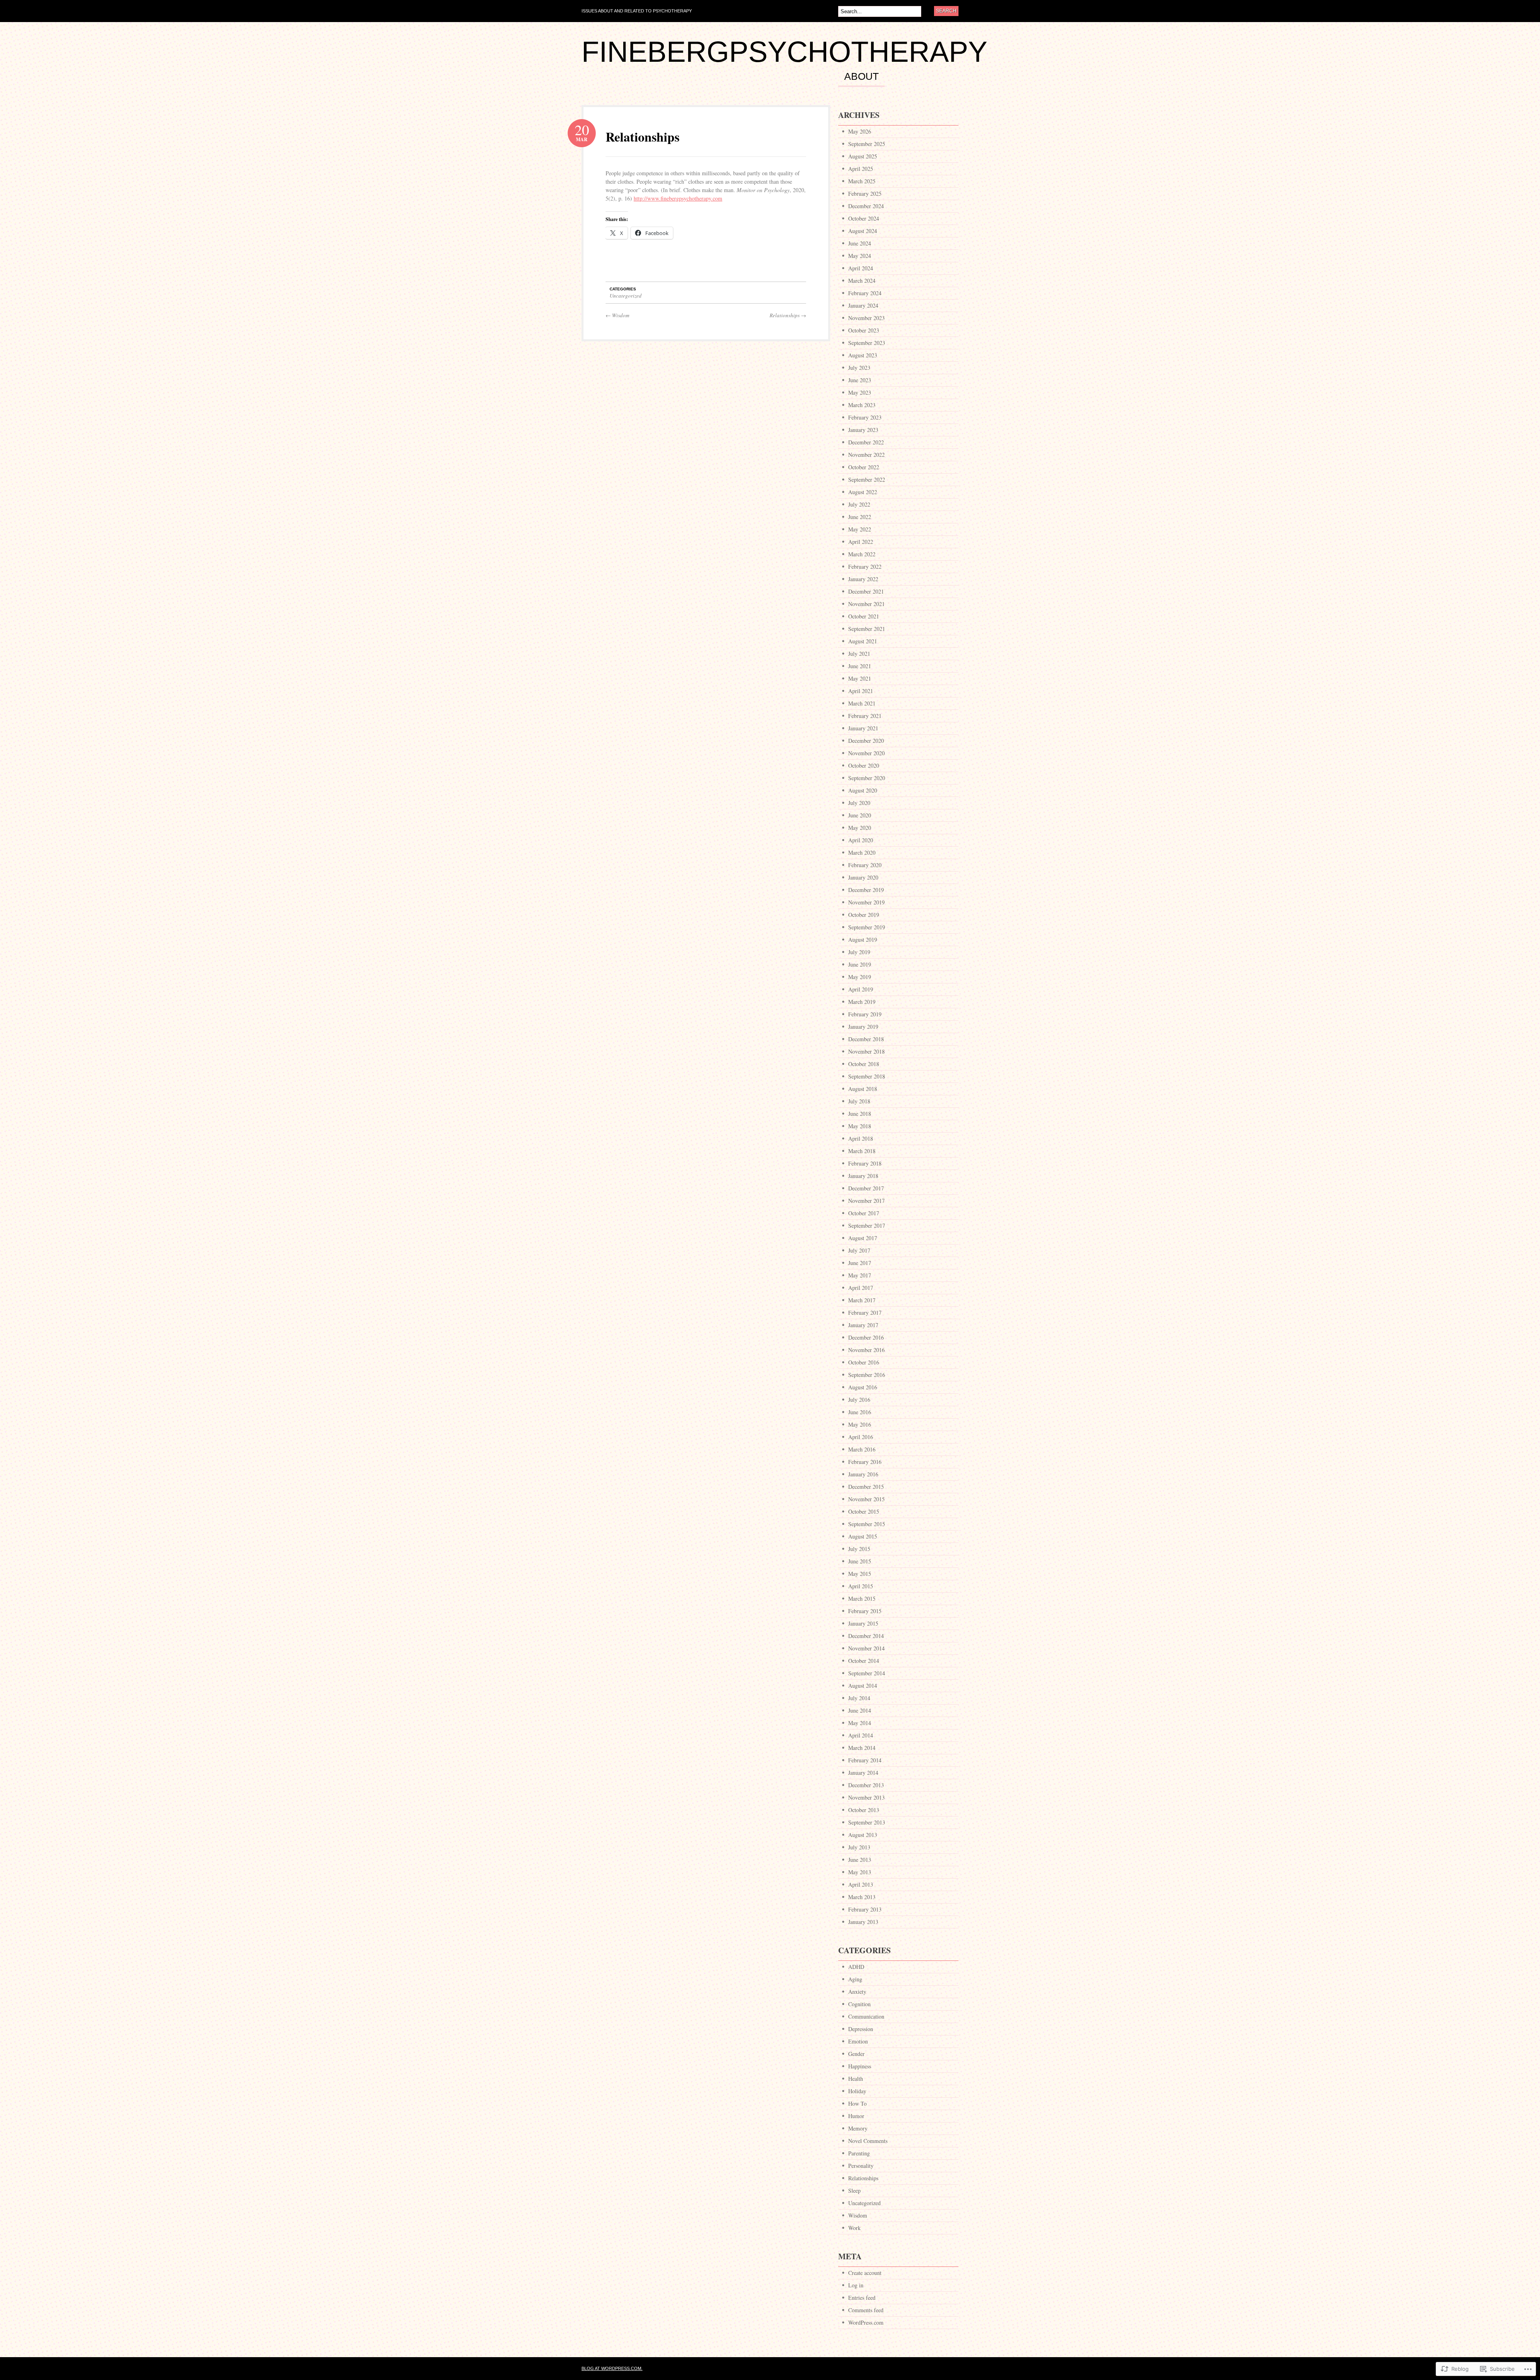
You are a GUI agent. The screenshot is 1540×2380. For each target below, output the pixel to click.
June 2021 (860, 666)
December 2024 (866, 206)
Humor (856, 2116)
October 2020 (864, 765)
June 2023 (860, 380)
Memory (858, 2128)
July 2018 (859, 1101)
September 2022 (867, 479)
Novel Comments (868, 2141)
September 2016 (867, 1375)
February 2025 (865, 194)
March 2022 (862, 554)
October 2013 (864, 1810)
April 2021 (861, 691)
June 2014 (860, 1710)
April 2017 (861, 1288)
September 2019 (867, 927)
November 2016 (866, 1350)
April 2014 (861, 1735)
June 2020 (860, 815)
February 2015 (865, 1611)
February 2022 (865, 567)
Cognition (859, 2004)
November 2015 (866, 1499)
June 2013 (860, 1860)
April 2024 (861, 268)
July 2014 (859, 1698)
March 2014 (862, 1748)
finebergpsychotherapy (784, 52)
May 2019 (860, 977)
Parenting (859, 2153)
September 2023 (867, 343)
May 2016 (860, 1424)
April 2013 (861, 1884)
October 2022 (864, 467)
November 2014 (866, 1648)
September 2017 (867, 1225)
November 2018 (866, 1051)
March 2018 (862, 1151)
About (861, 77)
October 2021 (864, 616)
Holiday (857, 2091)
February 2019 (865, 1014)
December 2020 (866, 741)
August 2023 (863, 355)
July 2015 (859, 1549)
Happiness (860, 2066)
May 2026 (860, 131)
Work (854, 2228)
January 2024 (863, 305)
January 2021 (863, 728)
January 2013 (863, 1922)
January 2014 (863, 1773)
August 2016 (863, 1387)
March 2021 (862, 703)
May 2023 (860, 392)
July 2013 (859, 1847)
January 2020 (863, 877)
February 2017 (865, 1313)
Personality (861, 2166)
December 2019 (866, 890)
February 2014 (865, 1760)
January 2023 (863, 430)
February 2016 (865, 1462)
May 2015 (860, 1574)
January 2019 (863, 1027)
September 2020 (867, 778)
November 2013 (866, 1797)
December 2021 (866, 591)
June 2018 (860, 1114)
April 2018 (861, 1138)
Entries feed (862, 2298)
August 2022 (863, 492)
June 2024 (860, 243)
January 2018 (863, 1176)
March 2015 (862, 1598)
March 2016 (862, 1449)
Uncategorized (626, 296)
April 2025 (861, 169)
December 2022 (866, 442)
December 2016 (866, 1337)
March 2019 (862, 1002)
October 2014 (864, 1661)
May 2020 (860, 828)
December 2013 (866, 1785)
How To (857, 2103)
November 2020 (866, 753)
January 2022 (863, 579)
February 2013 (865, 1909)
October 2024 (864, 218)
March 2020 (862, 852)
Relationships (642, 137)
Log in (856, 2285)
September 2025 (867, 144)
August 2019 (863, 940)
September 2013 (867, 1822)
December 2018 (866, 1039)
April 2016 (861, 1437)
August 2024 (863, 231)
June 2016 (860, 1412)
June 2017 (860, 1263)
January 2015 (863, 1623)
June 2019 (860, 964)
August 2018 (863, 1089)
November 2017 (866, 1201)
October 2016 (864, 1362)
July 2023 (859, 368)
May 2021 (860, 678)
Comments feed (866, 2310)
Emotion (858, 2041)
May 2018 (860, 1126)
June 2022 (860, 517)
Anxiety (857, 1992)
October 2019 (864, 915)
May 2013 (860, 1872)
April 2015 (861, 1586)
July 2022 (859, 504)
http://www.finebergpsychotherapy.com (678, 198)
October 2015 (864, 1511)
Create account (865, 2273)
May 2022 (860, 529)
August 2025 (863, 156)
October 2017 (864, 1213)
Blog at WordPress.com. (612, 2368)
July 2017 (859, 1250)
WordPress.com (866, 2322)
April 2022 (861, 542)
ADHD (856, 1967)
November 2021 (866, 604)
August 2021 (863, 641)
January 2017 (863, 1325)
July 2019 (859, 952)
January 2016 (863, 1474)
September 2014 (867, 1673)
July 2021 (859, 654)
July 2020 (859, 803)
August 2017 (863, 1238)
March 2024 (862, 281)
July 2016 (859, 1400)
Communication (866, 2016)
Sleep (854, 2190)
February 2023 (865, 417)
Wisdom (617, 315)
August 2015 (863, 1536)
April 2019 (861, 989)
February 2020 (865, 865)
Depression (861, 2029)
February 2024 (865, 293)
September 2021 (867, 629)
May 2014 (860, 1723)
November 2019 (866, 902)
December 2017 (866, 1188)
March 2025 (862, 181)
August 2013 (863, 1835)
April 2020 (861, 840)
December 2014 (866, 1636)
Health (856, 2079)
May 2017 (860, 1275)
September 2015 (867, 1524)
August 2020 (863, 790)
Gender (856, 2054)
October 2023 (864, 330)
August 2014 (863, 1686)
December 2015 (866, 1487)
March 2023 (862, 405)
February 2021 (865, 716)
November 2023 (866, 318)
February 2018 (865, 1163)
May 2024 (860, 256)
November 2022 (866, 455)
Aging (855, 1979)
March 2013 (862, 1897)
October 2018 (864, 1064)
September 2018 (867, 1076)
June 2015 (860, 1561)
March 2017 (862, 1300)
